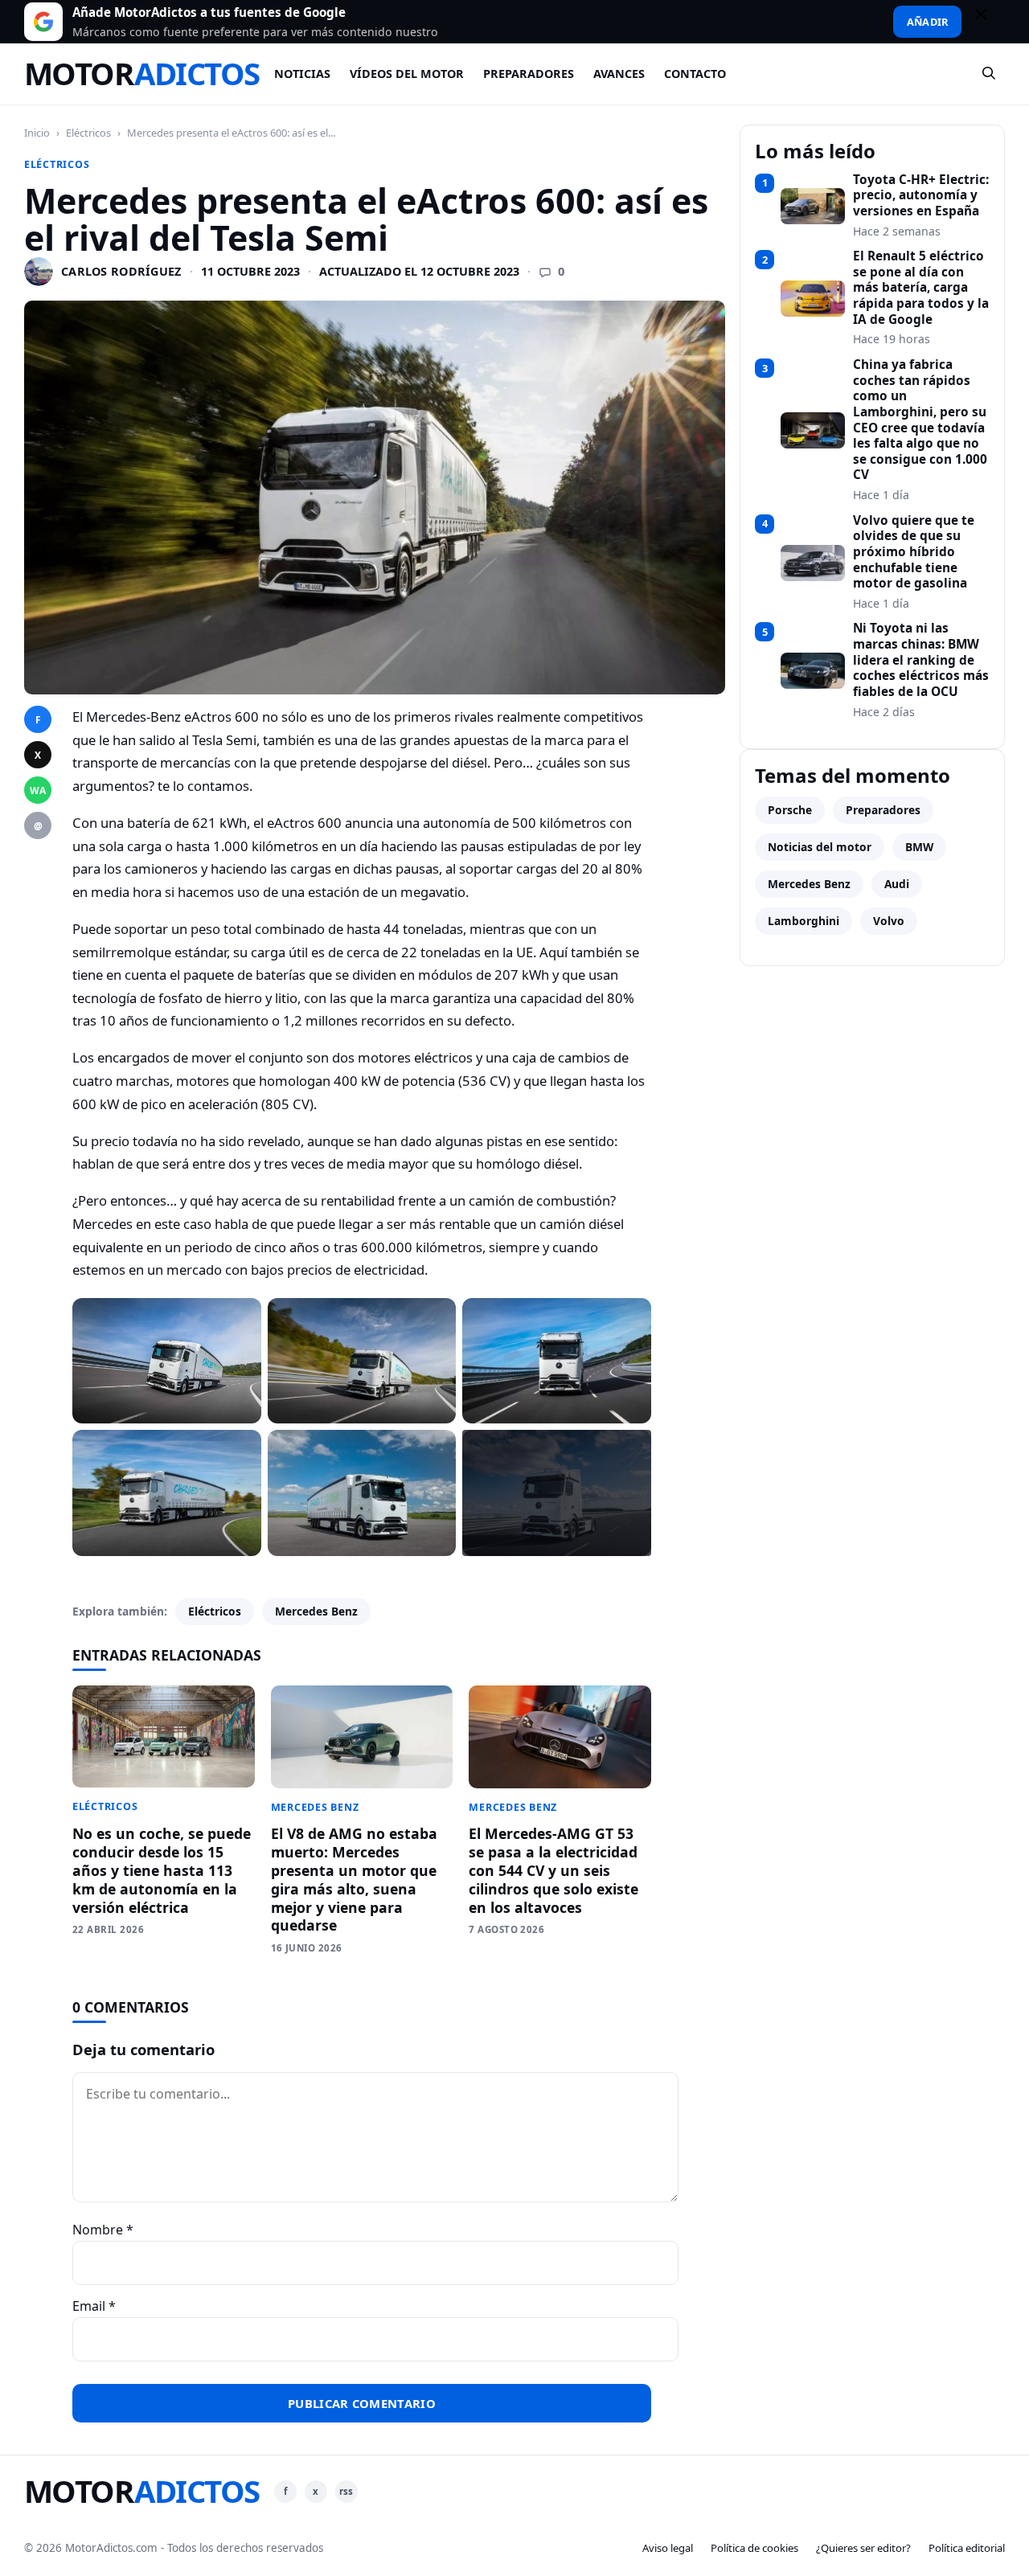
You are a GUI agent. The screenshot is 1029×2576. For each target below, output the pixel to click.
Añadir (927, 22)
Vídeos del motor (407, 74)
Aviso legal (668, 2548)
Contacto (695, 74)
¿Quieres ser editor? (863, 2548)
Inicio (37, 133)
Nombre (103, 2230)
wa (38, 790)
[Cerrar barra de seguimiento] (988, 22)
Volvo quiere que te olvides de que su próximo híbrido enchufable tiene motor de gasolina (914, 552)
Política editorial (967, 2548)
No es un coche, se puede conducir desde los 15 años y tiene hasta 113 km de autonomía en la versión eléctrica (162, 1870)
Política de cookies (754, 2548)
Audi (897, 884)
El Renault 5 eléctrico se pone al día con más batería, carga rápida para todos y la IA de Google (921, 288)
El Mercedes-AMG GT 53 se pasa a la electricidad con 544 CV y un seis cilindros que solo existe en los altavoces (553, 1870)
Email (94, 2306)
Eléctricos (88, 133)
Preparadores (529, 74)
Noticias (302, 74)
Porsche (790, 810)
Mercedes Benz (316, 1611)
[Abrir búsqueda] (990, 74)
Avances (619, 74)
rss (346, 2491)
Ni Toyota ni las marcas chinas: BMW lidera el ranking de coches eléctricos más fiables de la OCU (921, 660)
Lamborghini (804, 921)
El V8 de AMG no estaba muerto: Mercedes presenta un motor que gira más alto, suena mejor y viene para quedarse (354, 1879)
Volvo (889, 921)
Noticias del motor (820, 847)
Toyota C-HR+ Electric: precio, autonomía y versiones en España (921, 196)
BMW (919, 847)
